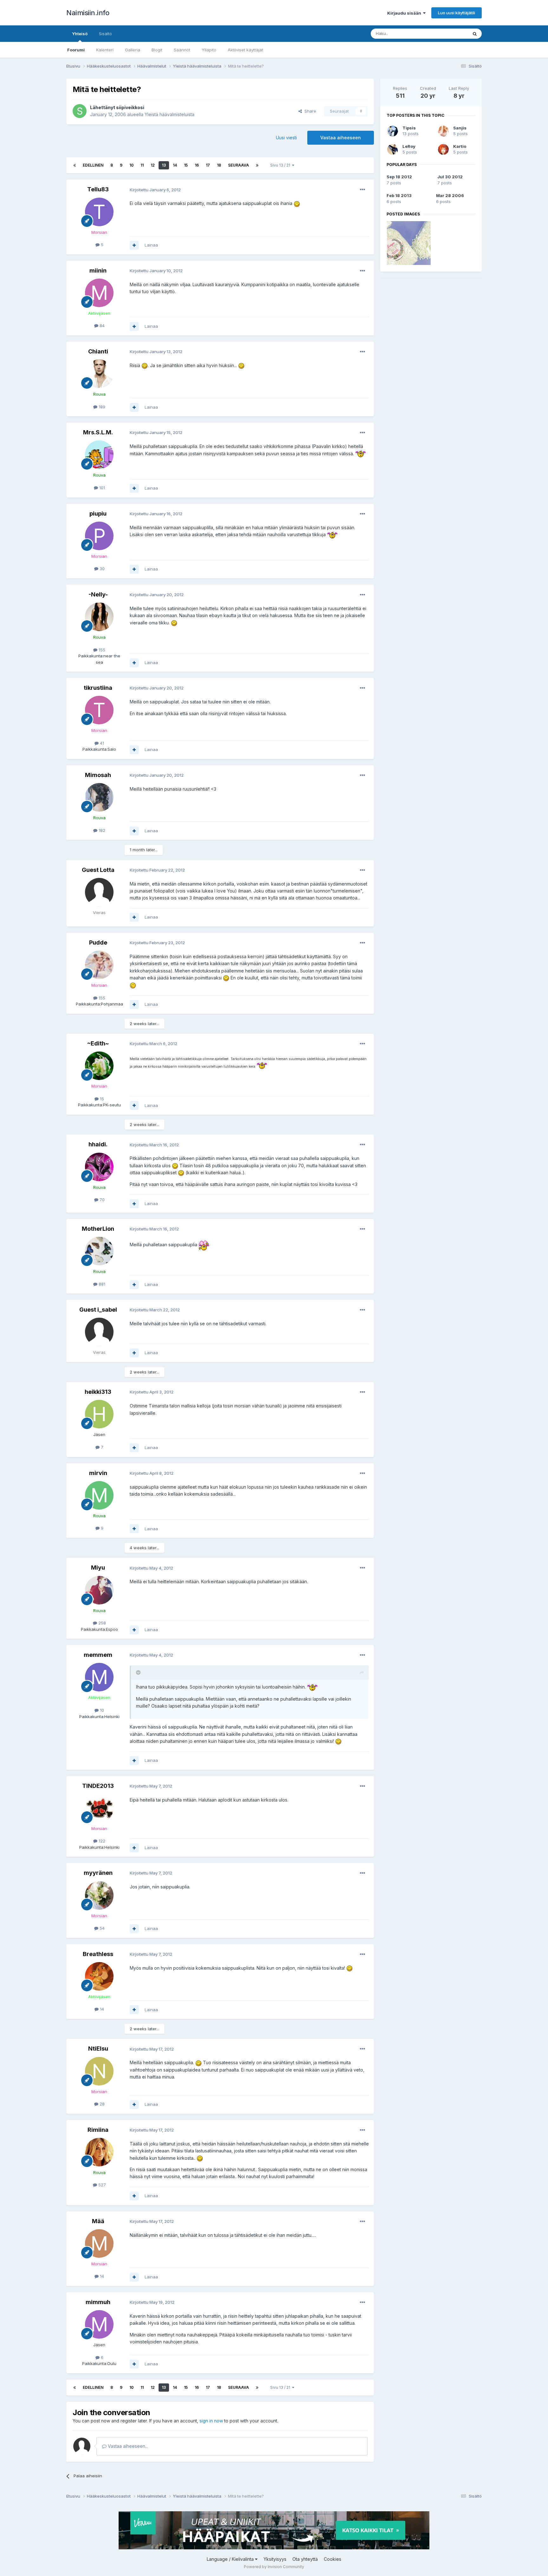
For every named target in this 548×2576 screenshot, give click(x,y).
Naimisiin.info (88, 13)
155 (101, 650)
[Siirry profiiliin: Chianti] (99, 374)
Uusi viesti (286, 138)
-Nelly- (98, 594)
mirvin (98, 1473)
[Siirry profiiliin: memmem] (99, 1677)
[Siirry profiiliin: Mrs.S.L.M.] (99, 455)
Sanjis (460, 128)
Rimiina (98, 2130)
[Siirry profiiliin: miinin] (99, 293)
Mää (98, 2221)
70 (101, 1200)
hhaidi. (98, 1144)
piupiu (98, 514)
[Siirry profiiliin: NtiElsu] (99, 2071)
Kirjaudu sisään (405, 13)
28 (101, 2104)
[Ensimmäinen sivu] (75, 165)
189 (101, 407)
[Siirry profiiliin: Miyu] (99, 1590)
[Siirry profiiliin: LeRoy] (393, 149)
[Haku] (475, 34)
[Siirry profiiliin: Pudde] (99, 965)
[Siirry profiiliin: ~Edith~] (99, 1066)
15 (186, 165)
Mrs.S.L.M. (98, 432)
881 (101, 1284)
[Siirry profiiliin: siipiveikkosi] (80, 111)
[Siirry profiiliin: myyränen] (99, 1895)
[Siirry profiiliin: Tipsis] (393, 131)
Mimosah (98, 775)
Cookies (333, 2559)
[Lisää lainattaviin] (134, 245)
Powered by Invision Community (274, 2567)
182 (101, 830)
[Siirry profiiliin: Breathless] (99, 1976)
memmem (98, 1655)
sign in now (211, 2421)
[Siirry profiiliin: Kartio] (443, 149)
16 (197, 165)
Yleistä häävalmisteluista (170, 114)
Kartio (460, 146)
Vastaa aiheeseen (341, 138)
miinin (98, 270)
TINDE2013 (98, 1786)
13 (164, 165)
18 (219, 165)
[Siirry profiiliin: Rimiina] (99, 2152)
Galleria (133, 50)
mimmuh (98, 2302)
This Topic (449, 33)
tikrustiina (98, 688)
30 (101, 569)
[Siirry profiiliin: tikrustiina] (99, 710)
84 (101, 326)
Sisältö (105, 34)
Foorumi (76, 50)
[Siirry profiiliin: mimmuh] (99, 2324)
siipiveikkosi (130, 107)
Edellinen (93, 165)
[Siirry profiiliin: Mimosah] (99, 797)
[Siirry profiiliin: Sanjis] (443, 131)
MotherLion (98, 1229)
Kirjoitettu (155, 190)
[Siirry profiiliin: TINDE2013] (99, 1808)
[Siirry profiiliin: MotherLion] (99, 1251)
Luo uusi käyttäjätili (457, 13)
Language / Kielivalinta (231, 2559)
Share (309, 111)
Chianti (98, 351)
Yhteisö (80, 34)
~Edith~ (98, 1043)
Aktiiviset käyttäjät (245, 50)
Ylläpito (209, 50)
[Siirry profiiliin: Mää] (99, 2243)
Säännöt (182, 50)
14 (175, 165)
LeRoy (409, 146)
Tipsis (409, 128)
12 (153, 165)
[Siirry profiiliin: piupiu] (99, 536)
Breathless (98, 1954)
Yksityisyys (275, 2559)
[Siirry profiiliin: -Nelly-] (99, 617)
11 (142, 165)
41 (101, 743)
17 (208, 165)
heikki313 (98, 1392)
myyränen (98, 1873)
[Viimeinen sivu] (257, 165)
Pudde (98, 942)
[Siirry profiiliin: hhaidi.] (99, 1167)
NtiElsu (98, 2049)
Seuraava (238, 165)
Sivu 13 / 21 (281, 165)
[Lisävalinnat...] (362, 190)
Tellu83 (98, 189)
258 (101, 1623)
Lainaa (151, 245)
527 (101, 2185)
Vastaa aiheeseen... (127, 2446)
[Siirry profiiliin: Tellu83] (99, 212)
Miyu (98, 1568)
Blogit (157, 50)
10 (131, 165)
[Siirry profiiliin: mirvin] (99, 1495)
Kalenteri (105, 50)
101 (101, 488)
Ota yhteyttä (305, 2559)
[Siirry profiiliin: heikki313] (99, 1414)
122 (101, 1841)
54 (101, 1928)
